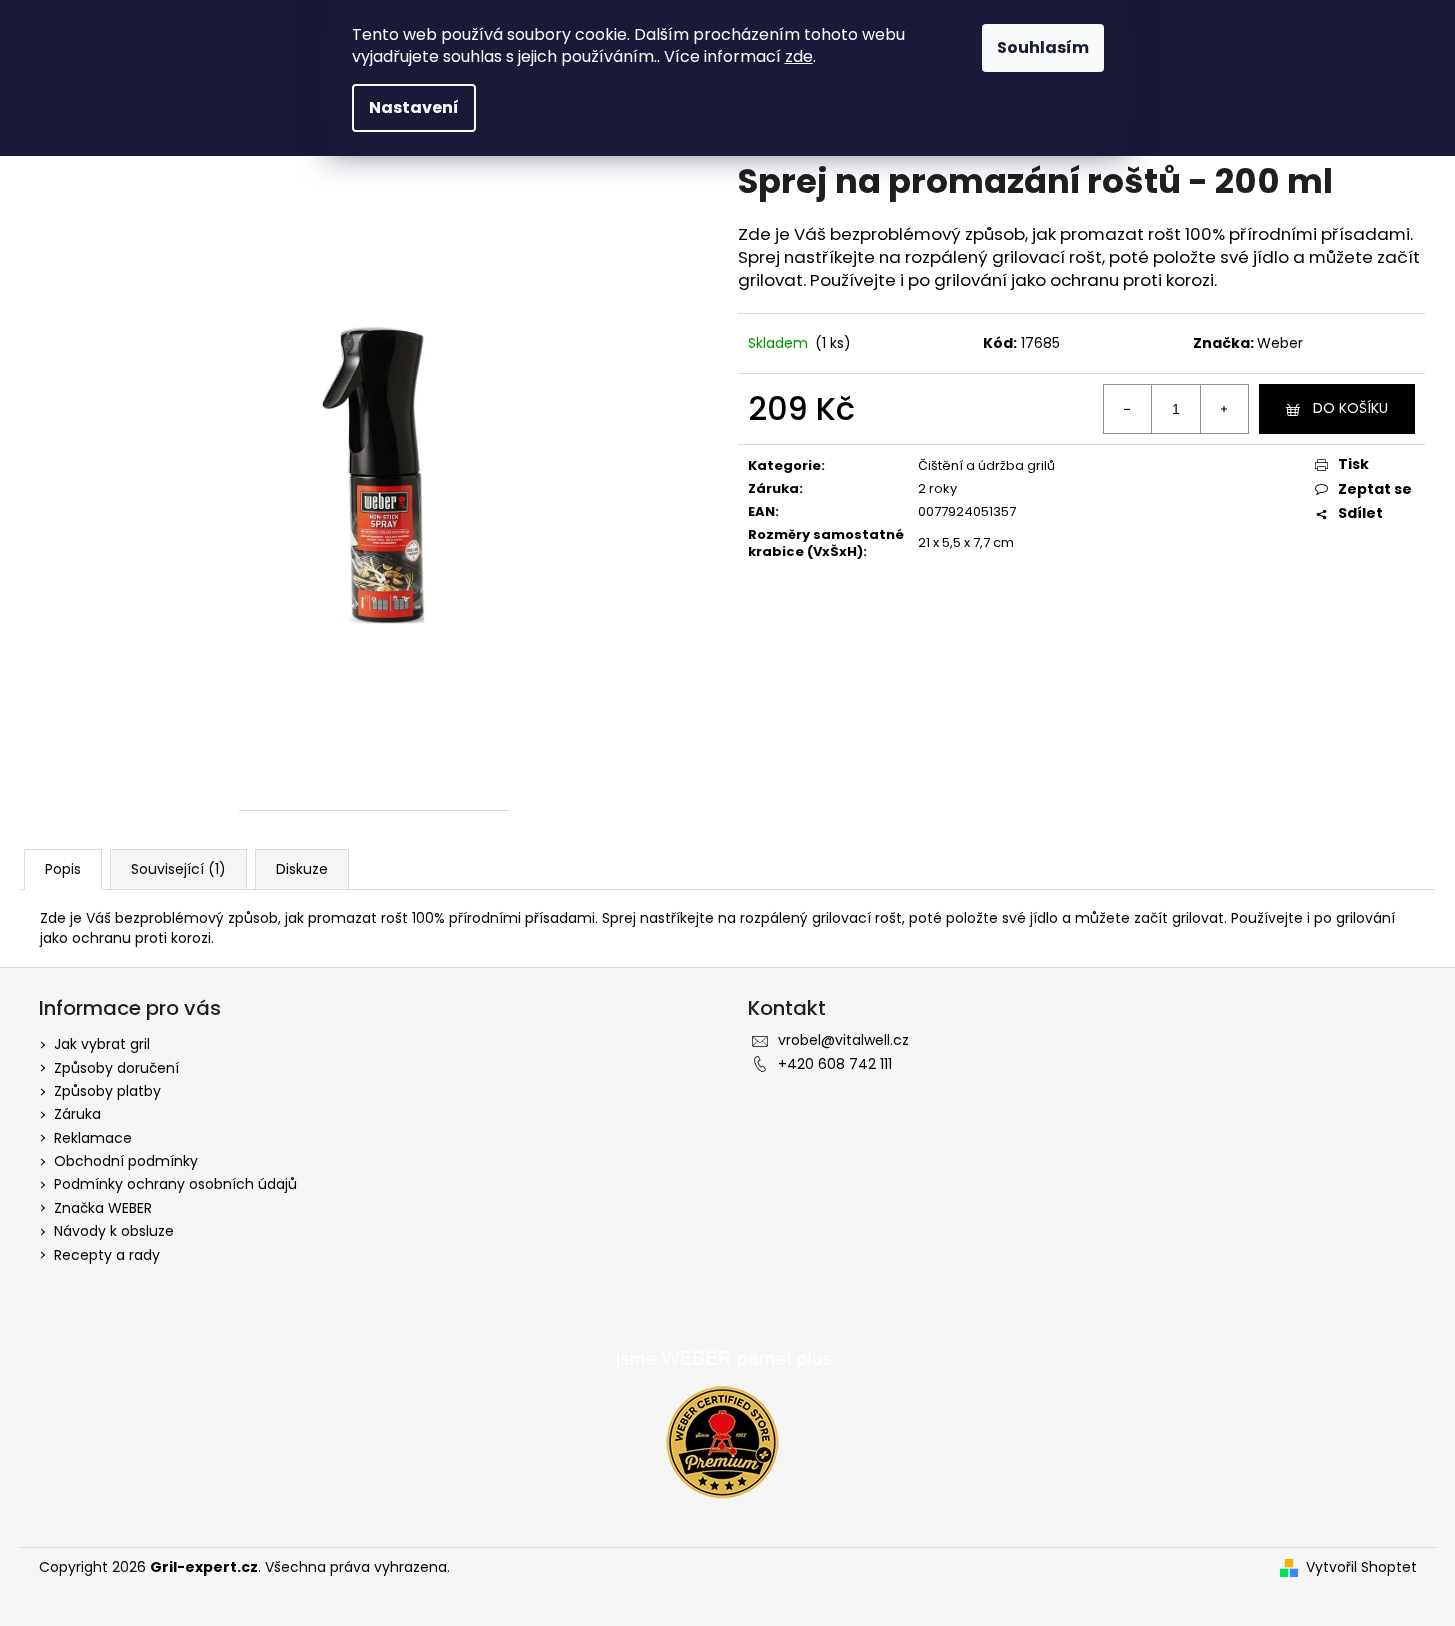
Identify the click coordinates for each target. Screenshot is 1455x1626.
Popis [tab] (63, 869)
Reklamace (93, 1138)
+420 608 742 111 (835, 1064)
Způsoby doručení (116, 1068)
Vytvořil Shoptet (1361, 1567)
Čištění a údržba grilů (986, 465)
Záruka (77, 1114)
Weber (1280, 343)
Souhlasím (1043, 47)
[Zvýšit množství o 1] (1224, 409)
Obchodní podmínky (126, 1161)
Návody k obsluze (114, 1231)
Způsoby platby (107, 1091)
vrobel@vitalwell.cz (843, 1040)
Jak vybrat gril (102, 1044)
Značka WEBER (103, 1208)
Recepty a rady (107, 1255)
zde (799, 56)
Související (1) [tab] (178, 869)
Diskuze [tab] (302, 869)
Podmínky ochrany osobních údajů (175, 1184)
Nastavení (414, 107)
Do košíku (1350, 408)
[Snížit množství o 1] (1128, 409)
